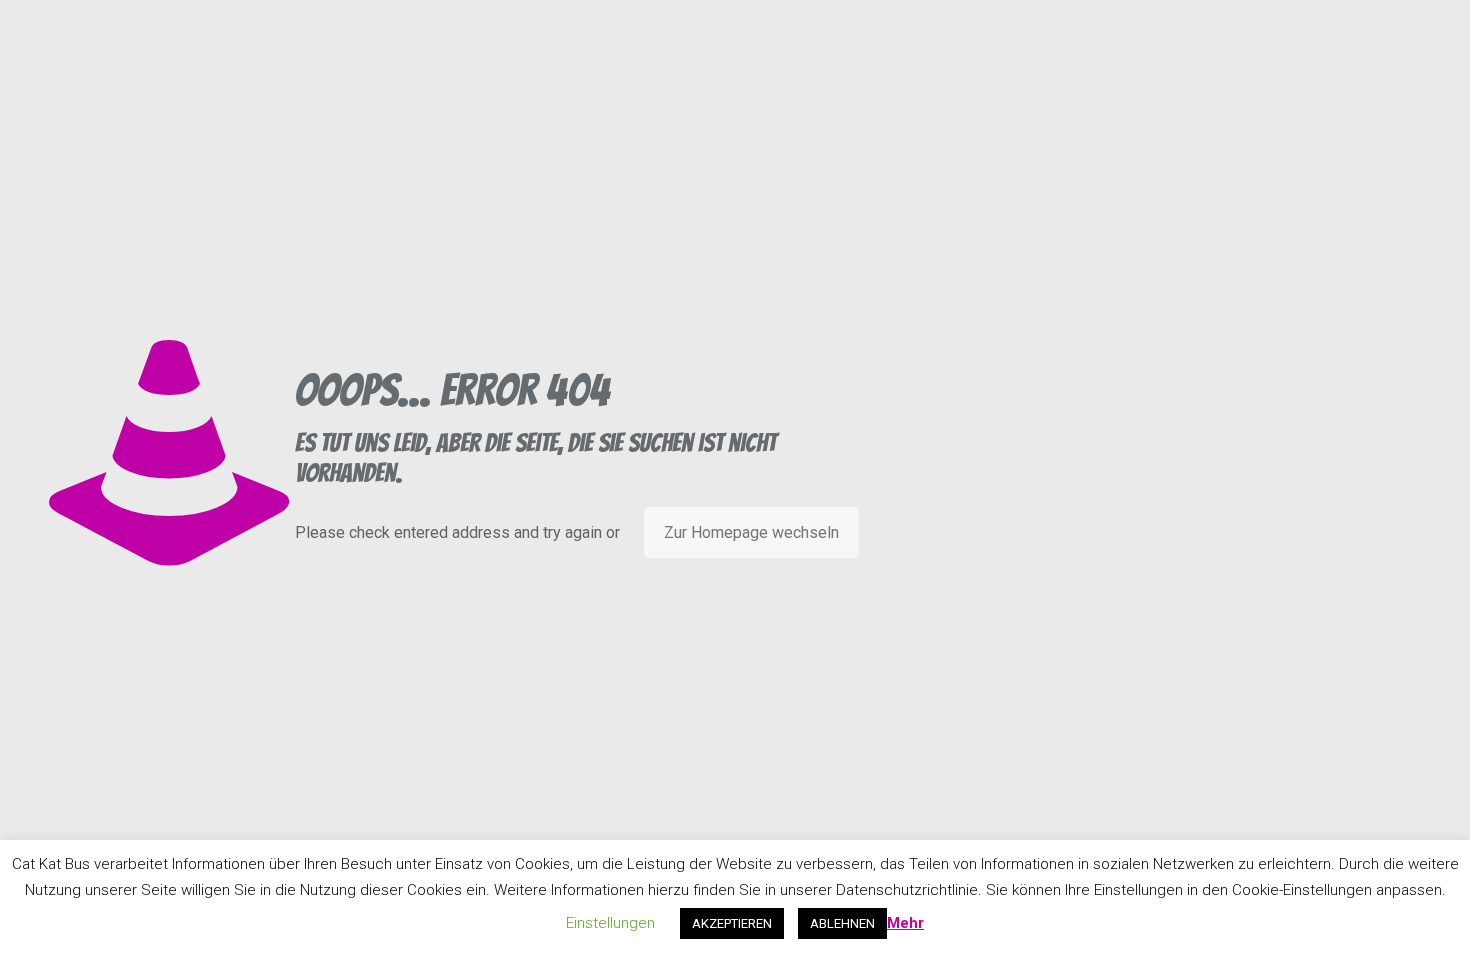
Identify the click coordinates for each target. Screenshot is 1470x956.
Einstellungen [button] (610, 923)
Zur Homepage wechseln (751, 532)
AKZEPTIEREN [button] (732, 923)
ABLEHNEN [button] (842, 923)
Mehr (905, 923)
